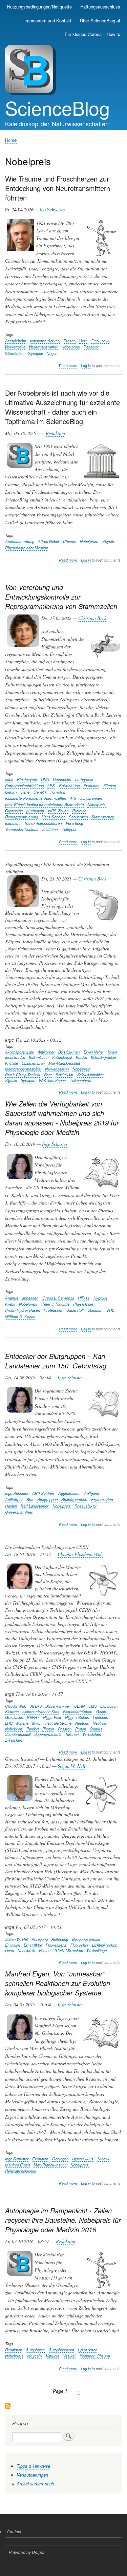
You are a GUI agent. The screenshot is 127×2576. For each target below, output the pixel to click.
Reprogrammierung (22, 817)
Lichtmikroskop (105, 1945)
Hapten (11, 1506)
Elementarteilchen (78, 1711)
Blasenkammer (58, 1706)
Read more (68, 366)
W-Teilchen (92, 1734)
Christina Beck (92, 618)
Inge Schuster (55, 1144)
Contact (14, 2531)
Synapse (36, 353)
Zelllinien (50, 829)
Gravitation (14, 1717)
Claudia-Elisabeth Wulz (80, 1554)
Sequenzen (78, 817)
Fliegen (110, 785)
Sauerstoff (75, 1310)
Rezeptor (91, 347)
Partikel (33, 1729)
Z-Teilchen (14, 1740)
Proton (81, 1729)
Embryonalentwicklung (24, 785)
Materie (22, 1723)
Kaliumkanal (62, 1057)
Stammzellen (103, 817)
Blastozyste (27, 779)
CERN (79, 1706)
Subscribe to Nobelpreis (8, 2407)
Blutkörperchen (74, 1499)
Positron (65, 1729)
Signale (11, 1080)
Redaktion (55, 433)
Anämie (12, 1298)
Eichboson (109, 1706)
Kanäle (81, 1057)
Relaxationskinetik (21, 2171)
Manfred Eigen (17, 2165)
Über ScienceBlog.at (100, 21)
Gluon (101, 1711)
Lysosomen (88, 2350)
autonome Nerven (45, 341)
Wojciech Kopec (52, 1080)
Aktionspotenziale (19, 1052)
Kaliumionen (39, 1057)
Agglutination (69, 1493)
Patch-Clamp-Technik (23, 1075)
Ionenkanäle (15, 1057)
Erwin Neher (94, 1052)
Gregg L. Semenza (58, 1298)
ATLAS (36, 1706)
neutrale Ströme (58, 1723)
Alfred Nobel (48, 541)
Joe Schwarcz (52, 210)
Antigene (91, 1493)
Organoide (14, 811)
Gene (25, 792)
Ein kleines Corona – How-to (92, 34)
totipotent (13, 823)
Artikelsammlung (20, 541)
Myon (37, 1723)
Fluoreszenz (56, 1945)
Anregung (40, 1939)
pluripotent (35, 811)
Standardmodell (18, 1734)
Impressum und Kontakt (48, 21)
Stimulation (15, 353)
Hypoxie (100, 1298)
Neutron (99, 1723)
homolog (58, 792)
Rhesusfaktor (86, 1506)
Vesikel (69, 2356)
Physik (108, 541)
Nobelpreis (71, 347)
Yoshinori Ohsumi (95, 2356)
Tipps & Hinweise (33, 2466)
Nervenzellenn (57, 1069)
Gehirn (11, 792)
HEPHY (33, 1717)
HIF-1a (84, 1298)
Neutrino (82, 1723)
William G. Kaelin (20, 1317)
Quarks (96, 1729)
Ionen (112, 1052)
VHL (110, 1310)
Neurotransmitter (43, 347)
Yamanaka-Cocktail (22, 829)
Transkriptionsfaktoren (43, 823)
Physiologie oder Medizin (27, 548)
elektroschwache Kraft (41, 1711)
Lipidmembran (33, 1063)
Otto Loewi (100, 341)
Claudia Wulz (16, 1706)
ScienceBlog (57, 108)
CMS (92, 1706)
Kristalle (12, 1063)
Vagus (52, 353)
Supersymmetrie (48, 1734)
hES (51, 785)
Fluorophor (79, 1945)
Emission (13, 1945)
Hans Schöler (53, 817)
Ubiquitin (95, 1310)
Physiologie (83, 1304)
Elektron (12, 1711)
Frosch (70, 341)
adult (9, 779)
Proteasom (53, 1310)
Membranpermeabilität (23, 1069)
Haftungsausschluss (100, 7)
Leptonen (100, 1717)
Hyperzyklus (83, 2159)
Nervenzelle (15, 347)
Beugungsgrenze (86, 1939)
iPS (73, 798)
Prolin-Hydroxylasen (23, 1310)
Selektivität (64, 1075)
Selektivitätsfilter (91, 1075)
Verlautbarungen (32, 2475)
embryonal (84, 779)
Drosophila (62, 779)
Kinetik (103, 2159)
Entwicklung (69, 785)
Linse (9, 1950)
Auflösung (60, 1939)
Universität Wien (19, 1512)
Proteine (79, 811)
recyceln (34, 2356)
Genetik (40, 792)
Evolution (91, 785)
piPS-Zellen (58, 811)
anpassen (30, 1298)
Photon (48, 1729)
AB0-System (43, 1493)
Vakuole (52, 2356)
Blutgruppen (47, 1499)
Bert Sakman (69, 1052)
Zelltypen (69, 829)
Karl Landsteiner (35, 1506)
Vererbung (74, 823)
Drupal (38, 2552)
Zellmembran (80, 1080)
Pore (48, 1075)
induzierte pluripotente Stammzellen (36, 798)
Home (11, 140)
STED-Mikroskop (69, 1950)
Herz (83, 341)
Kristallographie (103, 1057)
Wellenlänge (97, 1950)
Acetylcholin (16, 341)
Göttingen (60, 2159)
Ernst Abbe (33, 1945)
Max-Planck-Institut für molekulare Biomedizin (44, 804)
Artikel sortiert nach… (37, 2484)
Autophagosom (61, 2350)
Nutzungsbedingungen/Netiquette (39, 7)
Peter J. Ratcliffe (55, 1304)
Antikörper (46, 1052)
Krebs (10, 1304)
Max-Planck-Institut (64, 1063)
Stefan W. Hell (71, 1766)
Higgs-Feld (52, 1717)
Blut (30, 1499)
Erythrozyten (102, 1499)
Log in (86, 366)
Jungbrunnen (91, 798)
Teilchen (72, 1734)
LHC (9, 1723)
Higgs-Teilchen (77, 1717)
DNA (45, 779)
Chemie (70, 541)
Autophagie (35, 2350)
